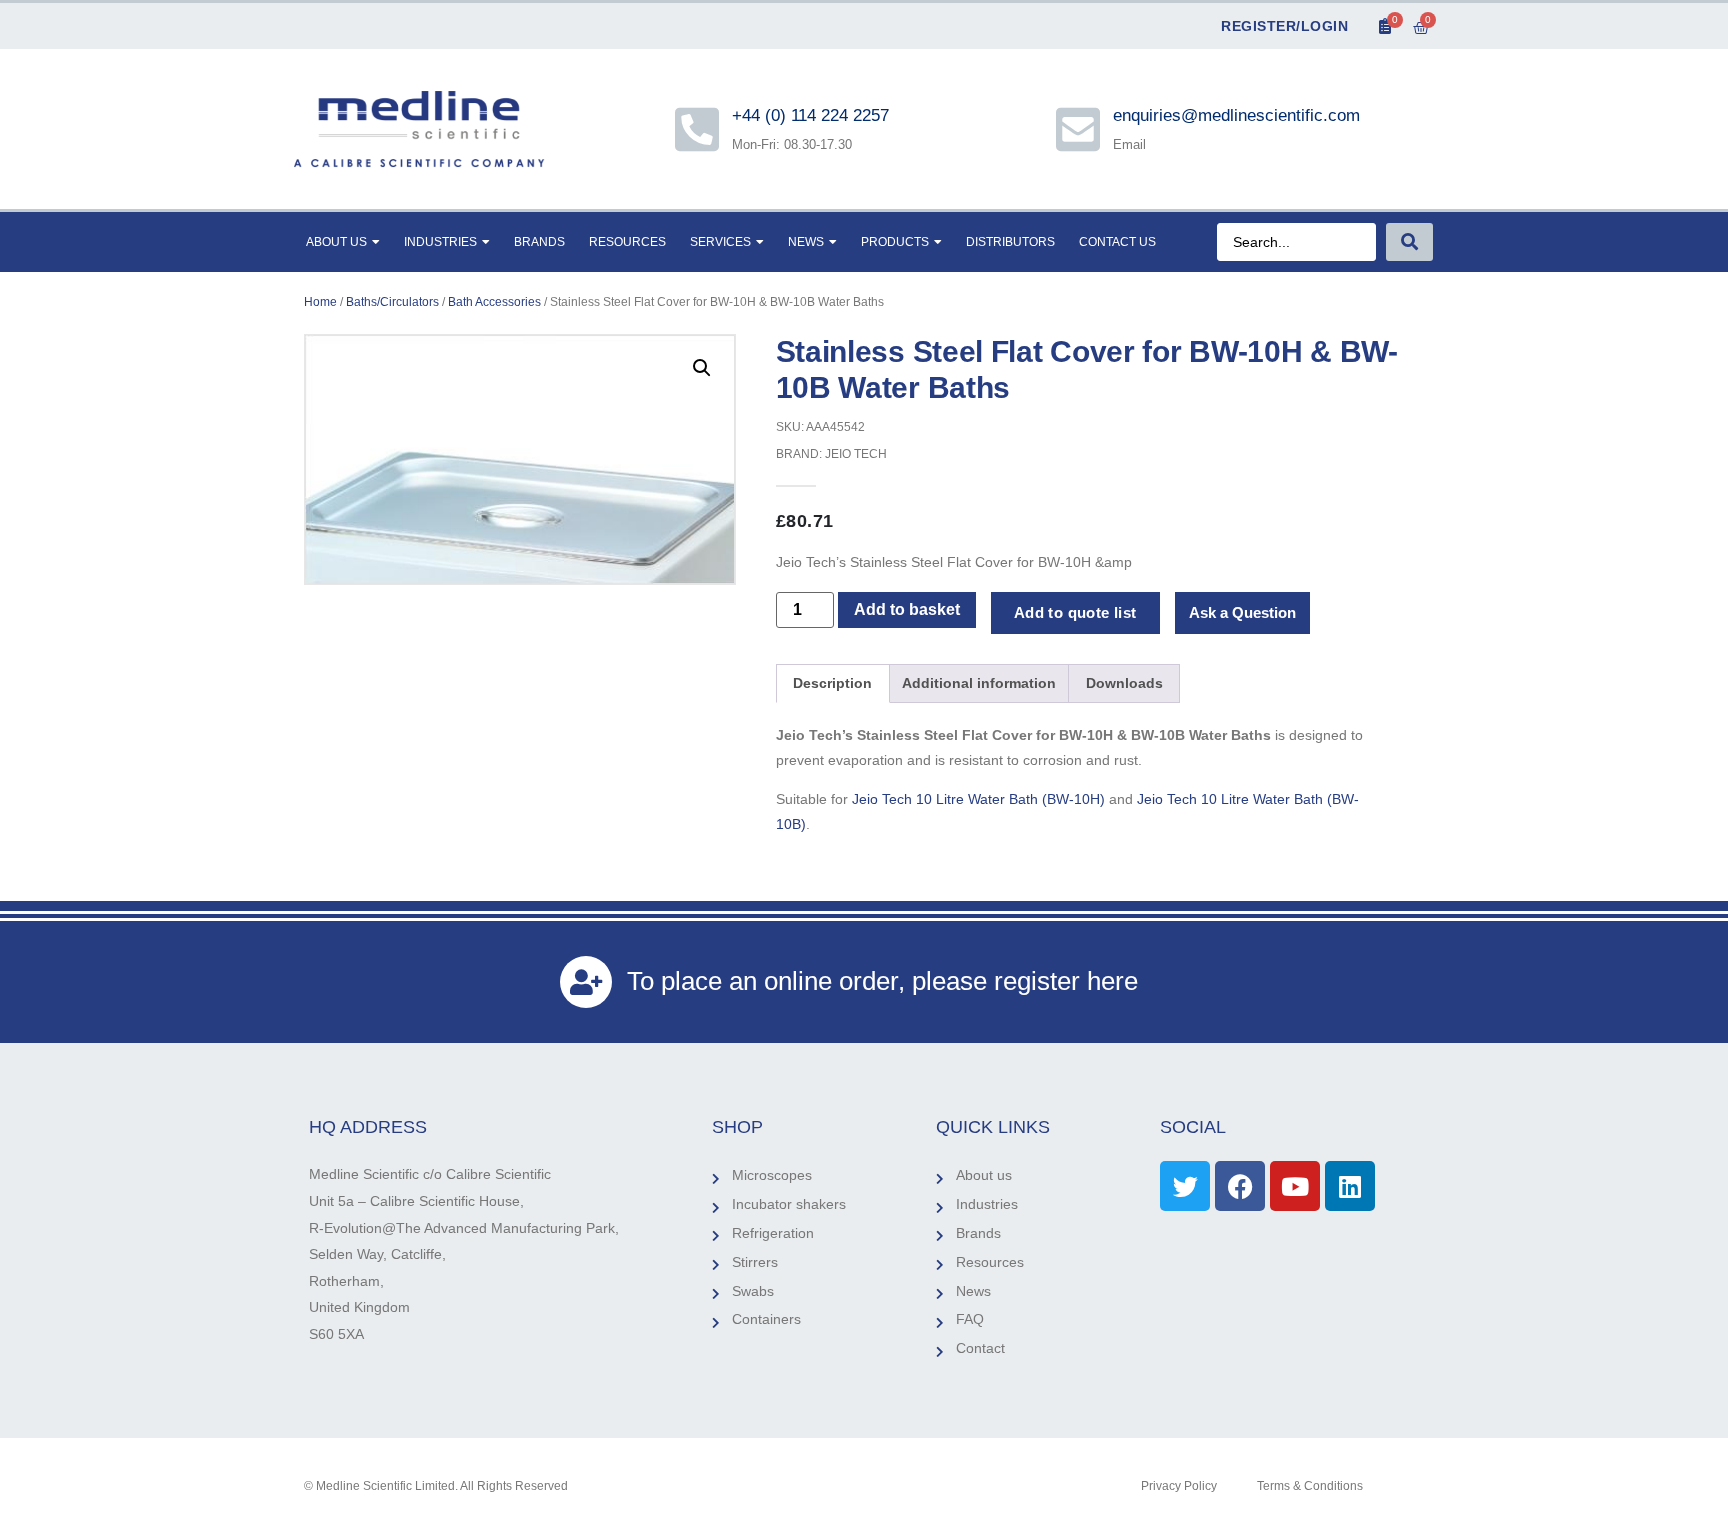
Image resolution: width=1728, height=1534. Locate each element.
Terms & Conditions (1310, 1486)
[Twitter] (1185, 1186)
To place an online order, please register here (882, 981)
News (806, 242)
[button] (702, 368)
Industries (440, 242)
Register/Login (1284, 26)
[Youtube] (1295, 1186)
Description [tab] (832, 683)
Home (320, 302)
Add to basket (907, 609)
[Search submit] (1409, 242)
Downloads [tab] (1124, 683)
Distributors (1010, 242)
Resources (627, 242)
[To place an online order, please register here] (586, 982)
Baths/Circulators (392, 302)
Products (895, 242)
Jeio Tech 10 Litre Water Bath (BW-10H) (978, 799)
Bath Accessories (494, 302)
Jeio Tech (856, 454)
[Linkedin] (1350, 1186)
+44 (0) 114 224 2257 (812, 115)
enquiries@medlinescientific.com (1236, 115)
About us (336, 242)
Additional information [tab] (979, 683)
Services (720, 242)
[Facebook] (1240, 1186)
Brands (539, 242)
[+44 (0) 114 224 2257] (697, 129)
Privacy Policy (1179, 1486)
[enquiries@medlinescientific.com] (1078, 129)
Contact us (1117, 242)
